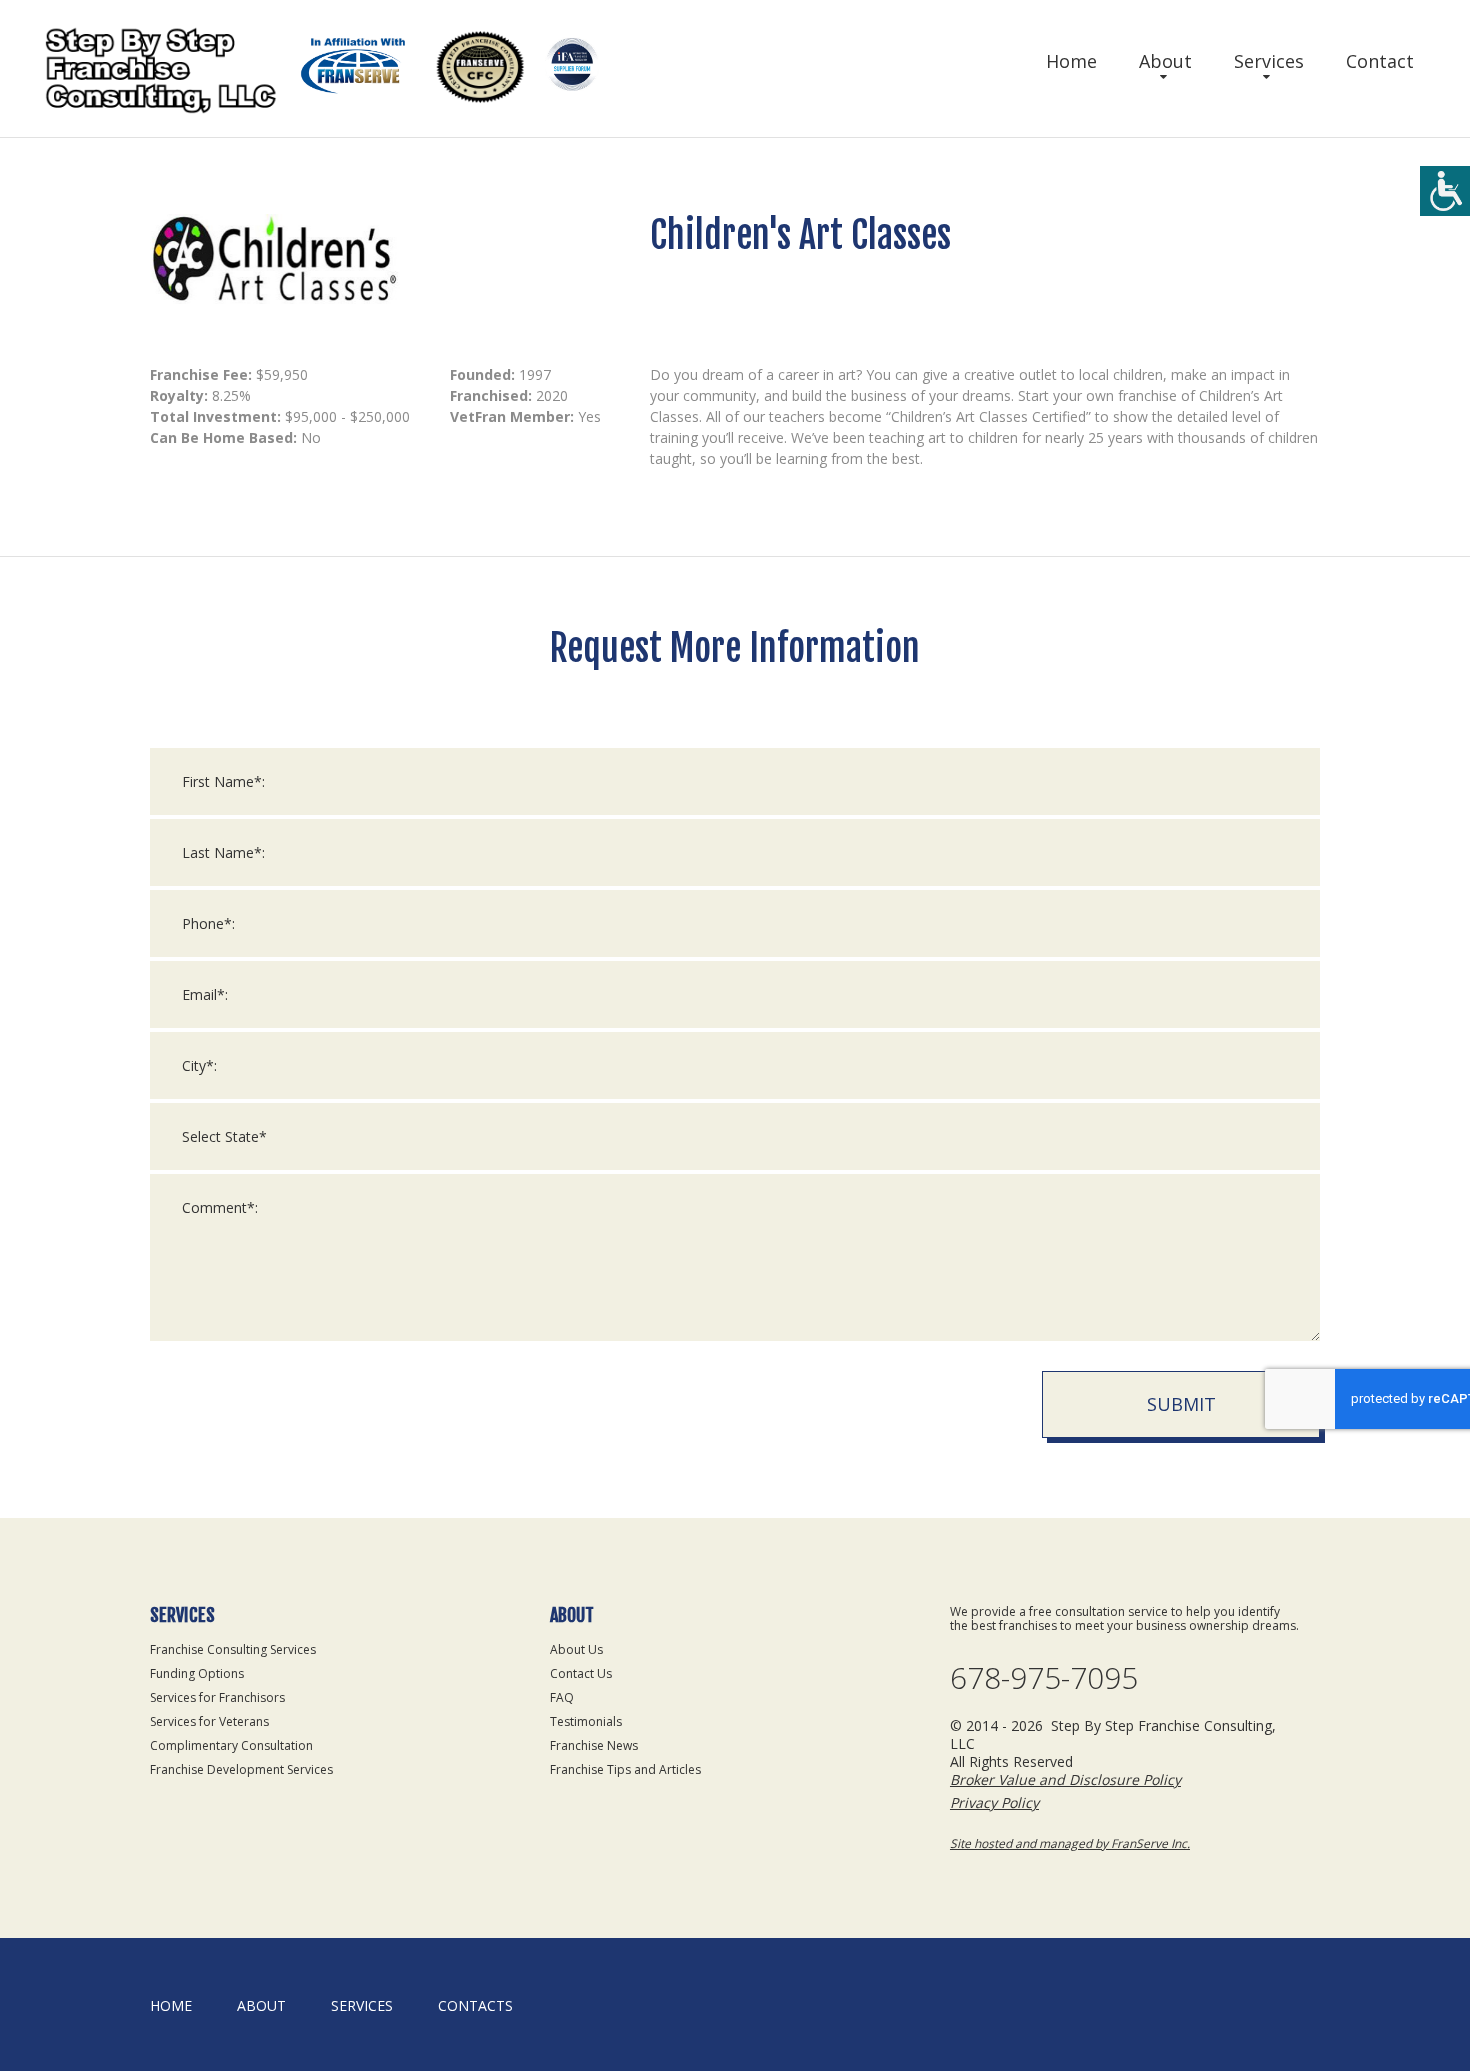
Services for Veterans (209, 1721)
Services (1269, 61)
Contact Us (581, 1673)
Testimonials (586, 1721)
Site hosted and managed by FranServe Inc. (1070, 1843)
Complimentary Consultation (231, 1745)
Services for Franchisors (217, 1697)
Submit (1181, 1404)
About (1165, 61)
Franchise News (594, 1745)
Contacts (475, 2005)
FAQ (562, 1697)
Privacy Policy (994, 1802)
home (171, 2005)
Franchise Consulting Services (233, 1649)
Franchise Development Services (241, 1769)
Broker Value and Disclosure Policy (1065, 1779)
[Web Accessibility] (1445, 191)
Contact (1380, 61)
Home (1071, 61)
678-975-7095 (1044, 1678)
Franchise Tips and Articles (625, 1769)
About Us (576, 1649)
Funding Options (197, 1673)
